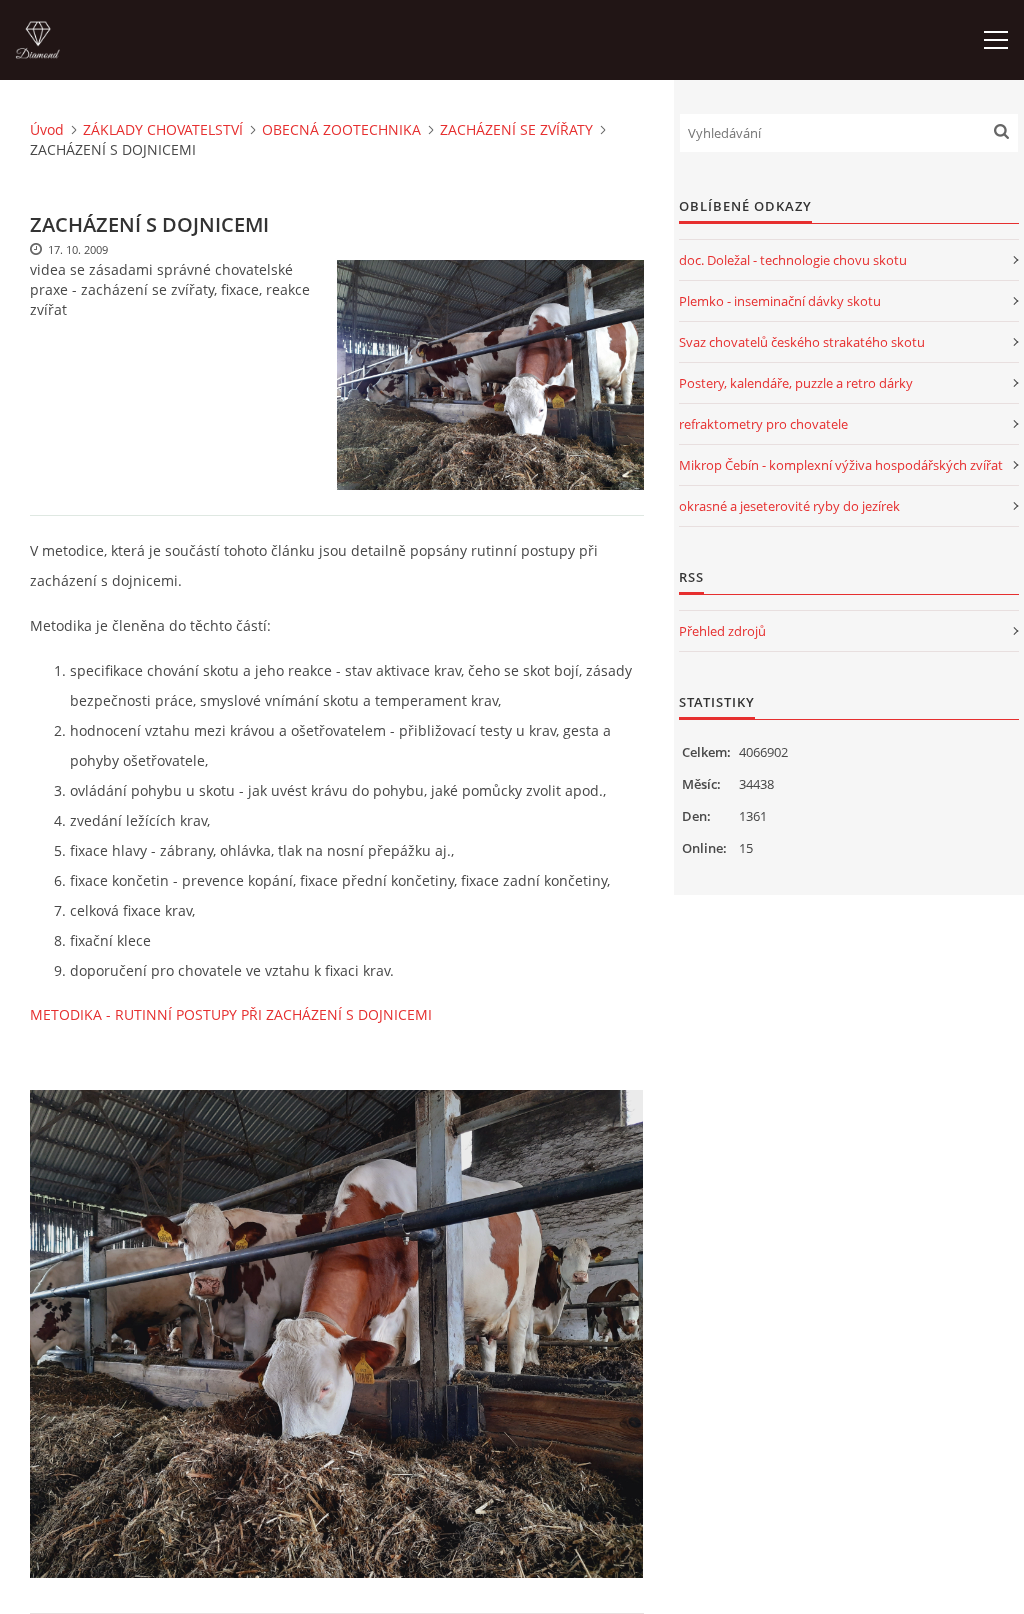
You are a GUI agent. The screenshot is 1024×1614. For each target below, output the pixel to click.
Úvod (47, 129)
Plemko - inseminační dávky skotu (780, 301)
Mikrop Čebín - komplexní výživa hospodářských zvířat (841, 465)
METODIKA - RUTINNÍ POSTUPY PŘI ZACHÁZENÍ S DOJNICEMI (233, 1014)
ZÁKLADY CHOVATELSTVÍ (163, 129)
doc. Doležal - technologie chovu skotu (793, 260)
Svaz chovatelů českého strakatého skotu (802, 342)
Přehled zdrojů (722, 631)
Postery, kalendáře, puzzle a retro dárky (796, 383)
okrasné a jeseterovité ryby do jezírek (789, 506)
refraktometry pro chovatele (763, 424)
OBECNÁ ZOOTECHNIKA (341, 129)
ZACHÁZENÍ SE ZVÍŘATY (516, 129)
